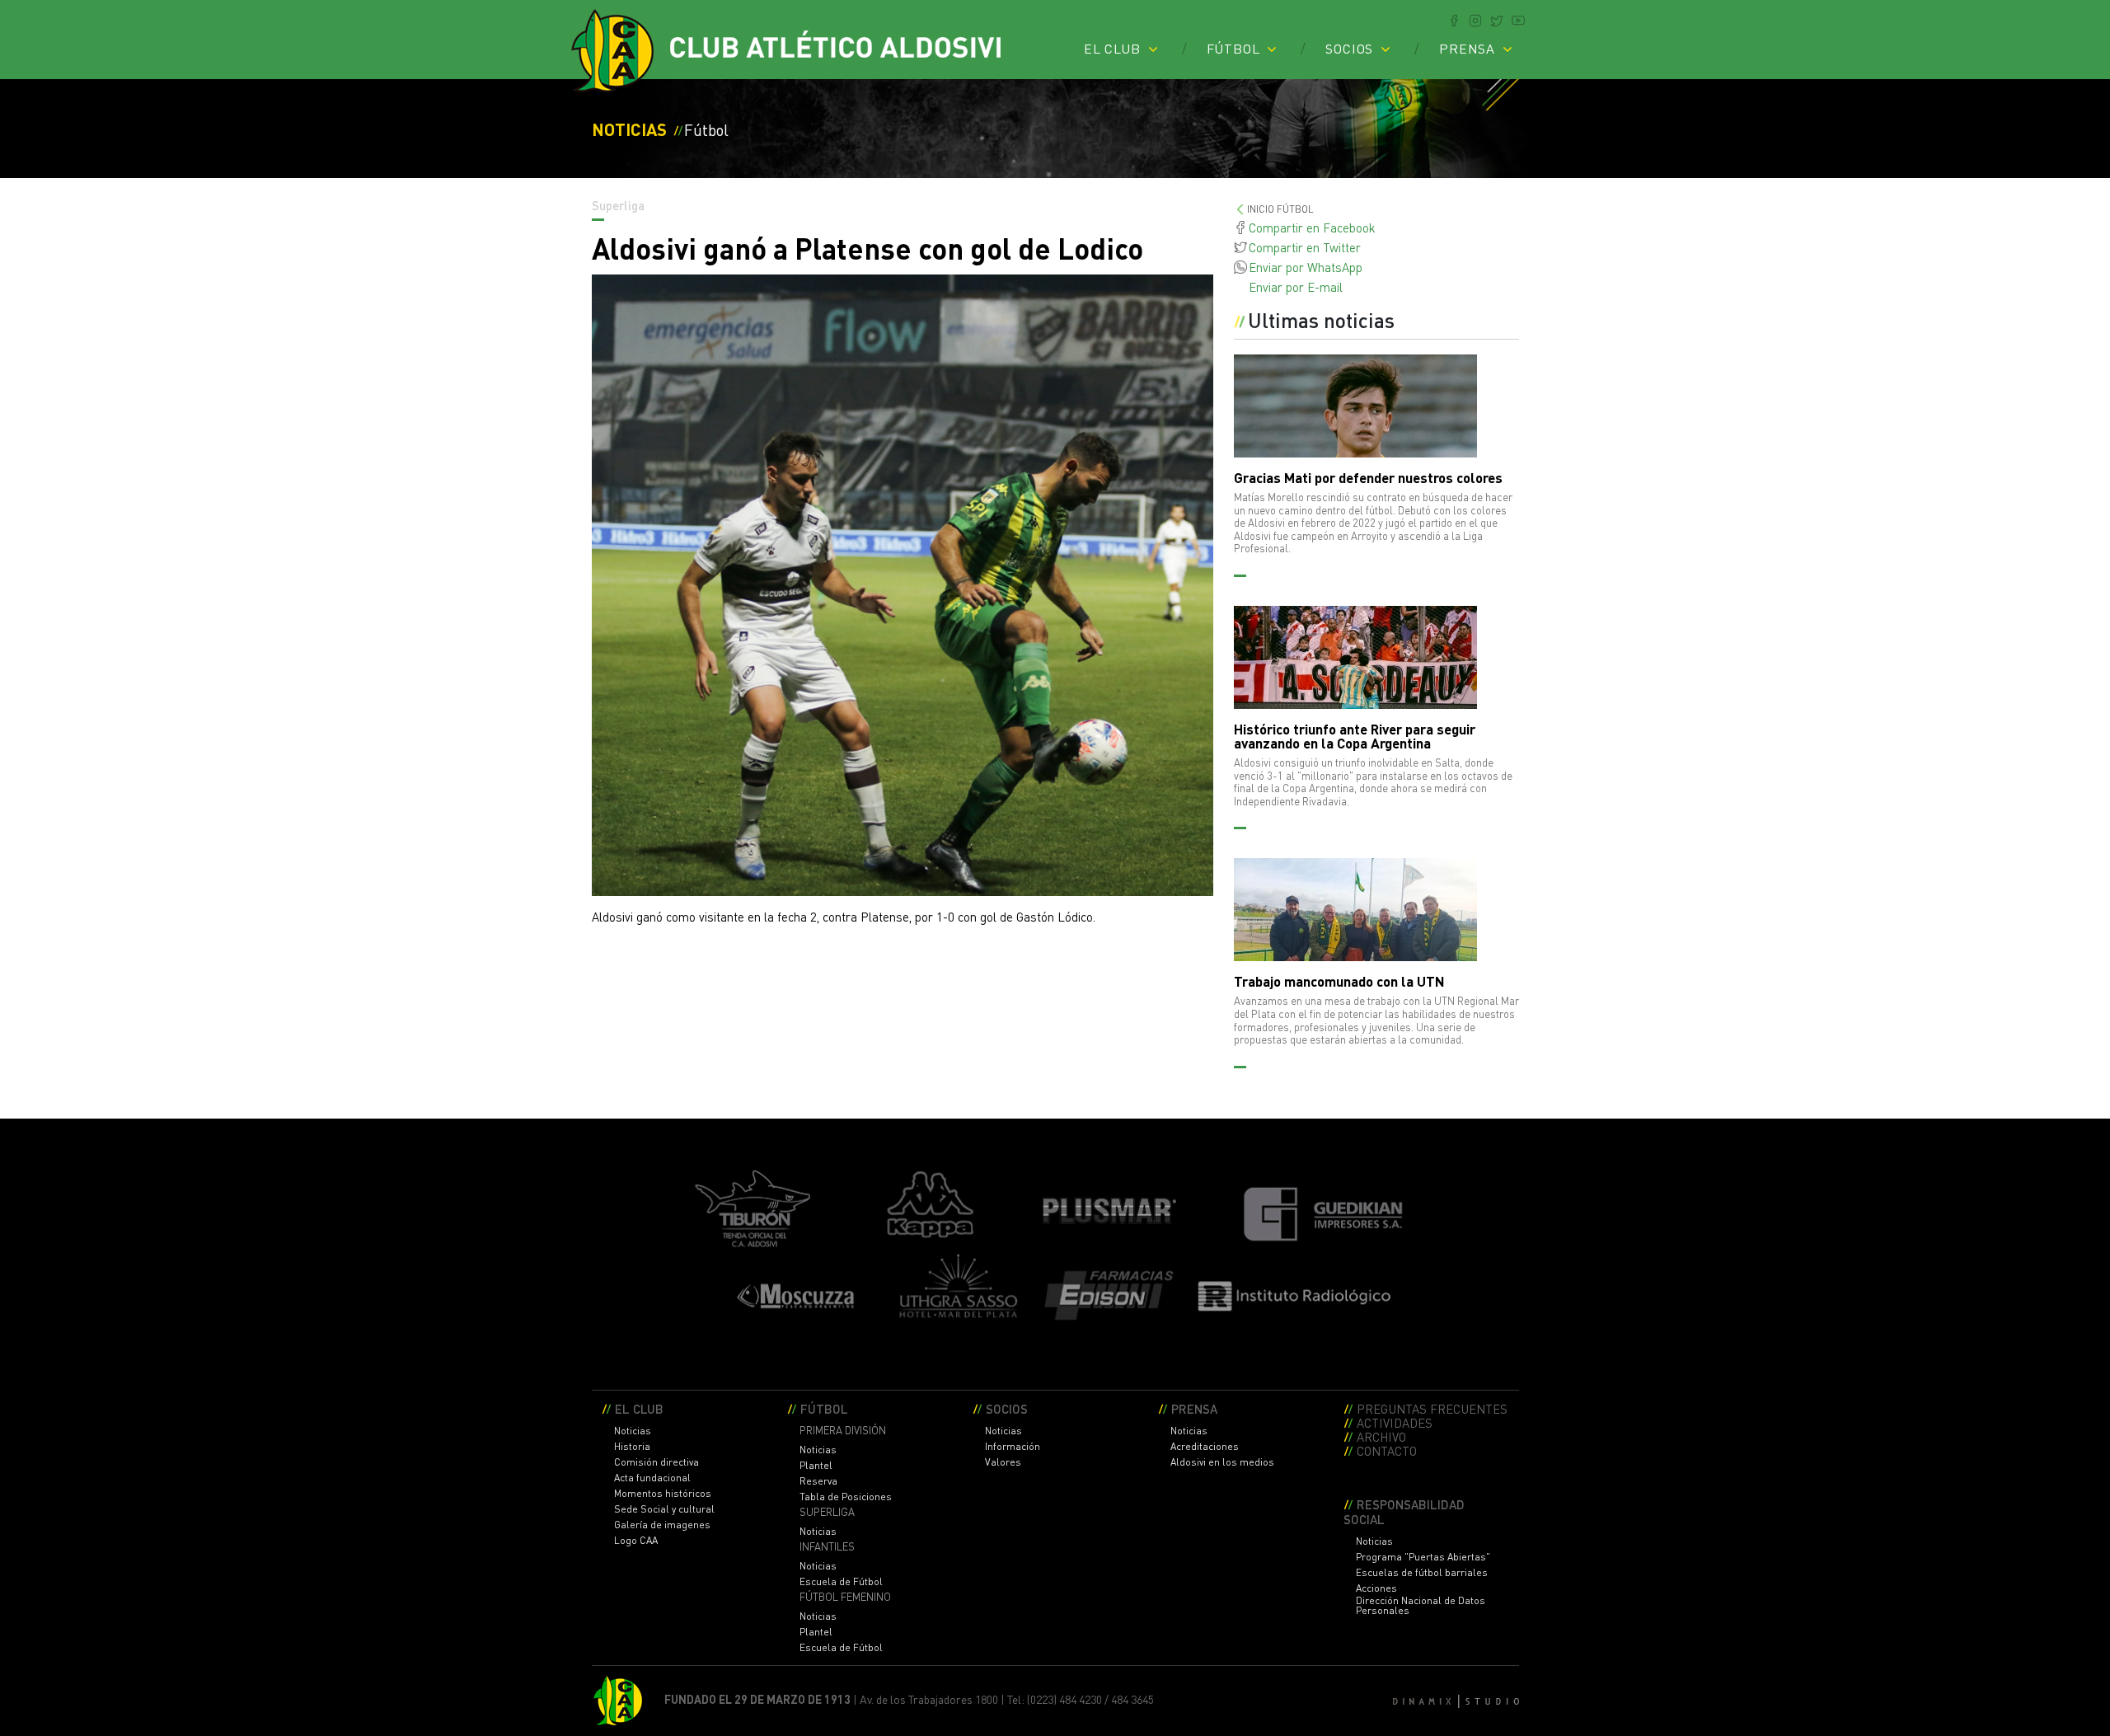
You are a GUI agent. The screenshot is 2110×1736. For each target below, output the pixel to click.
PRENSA (1467, 49)
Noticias (633, 1431)
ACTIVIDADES (1395, 1422)
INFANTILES (827, 1547)
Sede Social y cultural (664, 1509)
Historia (632, 1447)
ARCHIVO (1381, 1436)
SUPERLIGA (827, 1512)
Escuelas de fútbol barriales (1422, 1573)
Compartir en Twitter (1305, 247)
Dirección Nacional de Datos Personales (1421, 1606)
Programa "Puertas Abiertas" (1423, 1557)
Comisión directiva (656, 1462)
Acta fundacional (652, 1478)
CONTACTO (1387, 1450)
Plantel (816, 1466)
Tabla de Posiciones (846, 1497)
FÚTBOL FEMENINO (845, 1597)
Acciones (1376, 1588)
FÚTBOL (1233, 49)
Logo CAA (636, 1541)
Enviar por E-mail (1296, 287)
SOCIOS (1349, 49)
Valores (1003, 1462)
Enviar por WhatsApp (1306, 267)
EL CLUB (1112, 49)
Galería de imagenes (662, 1525)
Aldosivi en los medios (1222, 1462)
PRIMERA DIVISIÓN (843, 1431)
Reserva (818, 1481)
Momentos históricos (663, 1494)
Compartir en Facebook (1312, 228)
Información (1013, 1447)
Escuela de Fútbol (841, 1582)
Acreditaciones (1205, 1447)
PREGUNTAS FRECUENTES (1432, 1408)
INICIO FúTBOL (1280, 209)
